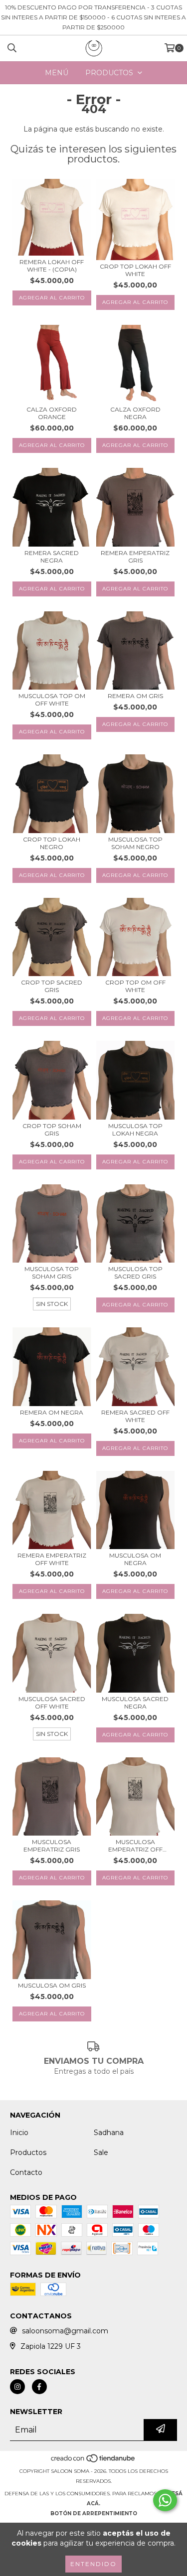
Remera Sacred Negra (52, 557)
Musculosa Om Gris (52, 1985)
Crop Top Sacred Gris (52, 986)
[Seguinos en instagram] (17, 2387)
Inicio (19, 2133)
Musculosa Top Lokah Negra (135, 1130)
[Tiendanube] (93, 2461)
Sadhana (109, 2133)
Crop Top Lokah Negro (52, 843)
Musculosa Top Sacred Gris (135, 1273)
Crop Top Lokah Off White (135, 270)
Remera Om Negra (52, 1412)
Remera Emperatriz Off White (52, 1559)
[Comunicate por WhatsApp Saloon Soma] (165, 2500)
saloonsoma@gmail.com (65, 2331)
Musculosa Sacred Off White (52, 1703)
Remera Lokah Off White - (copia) (52, 266)
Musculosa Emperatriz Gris (52, 1846)
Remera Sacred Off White (135, 1416)
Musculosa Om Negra (135, 1559)
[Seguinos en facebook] (39, 2387)
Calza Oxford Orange (52, 413)
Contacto (26, 2172)
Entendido (93, 2564)
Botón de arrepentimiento (94, 2513)
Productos (28, 2152)
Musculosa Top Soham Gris (52, 1273)
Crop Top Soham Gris (52, 1130)
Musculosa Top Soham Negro (135, 843)
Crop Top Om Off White (135, 986)
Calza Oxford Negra (135, 413)
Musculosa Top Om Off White (52, 700)
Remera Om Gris (135, 696)
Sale (101, 2152)
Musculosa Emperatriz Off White (135, 1846)
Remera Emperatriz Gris (135, 557)
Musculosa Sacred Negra (135, 1703)
